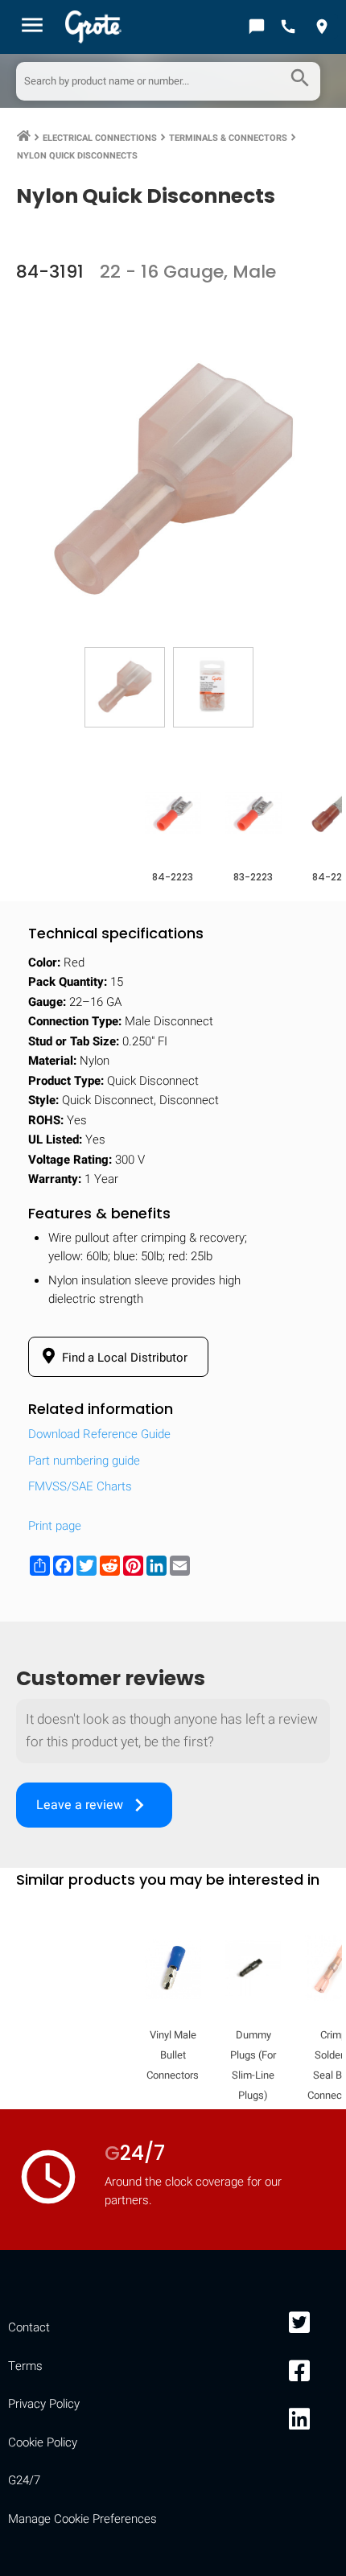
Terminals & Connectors (228, 138)
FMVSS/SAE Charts (80, 1486)
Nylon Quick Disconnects (77, 156)
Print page (55, 1526)
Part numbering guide (84, 1461)
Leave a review (94, 1805)
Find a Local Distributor (123, 1358)
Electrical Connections (100, 138)
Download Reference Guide (99, 1434)
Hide (312, 2086)
